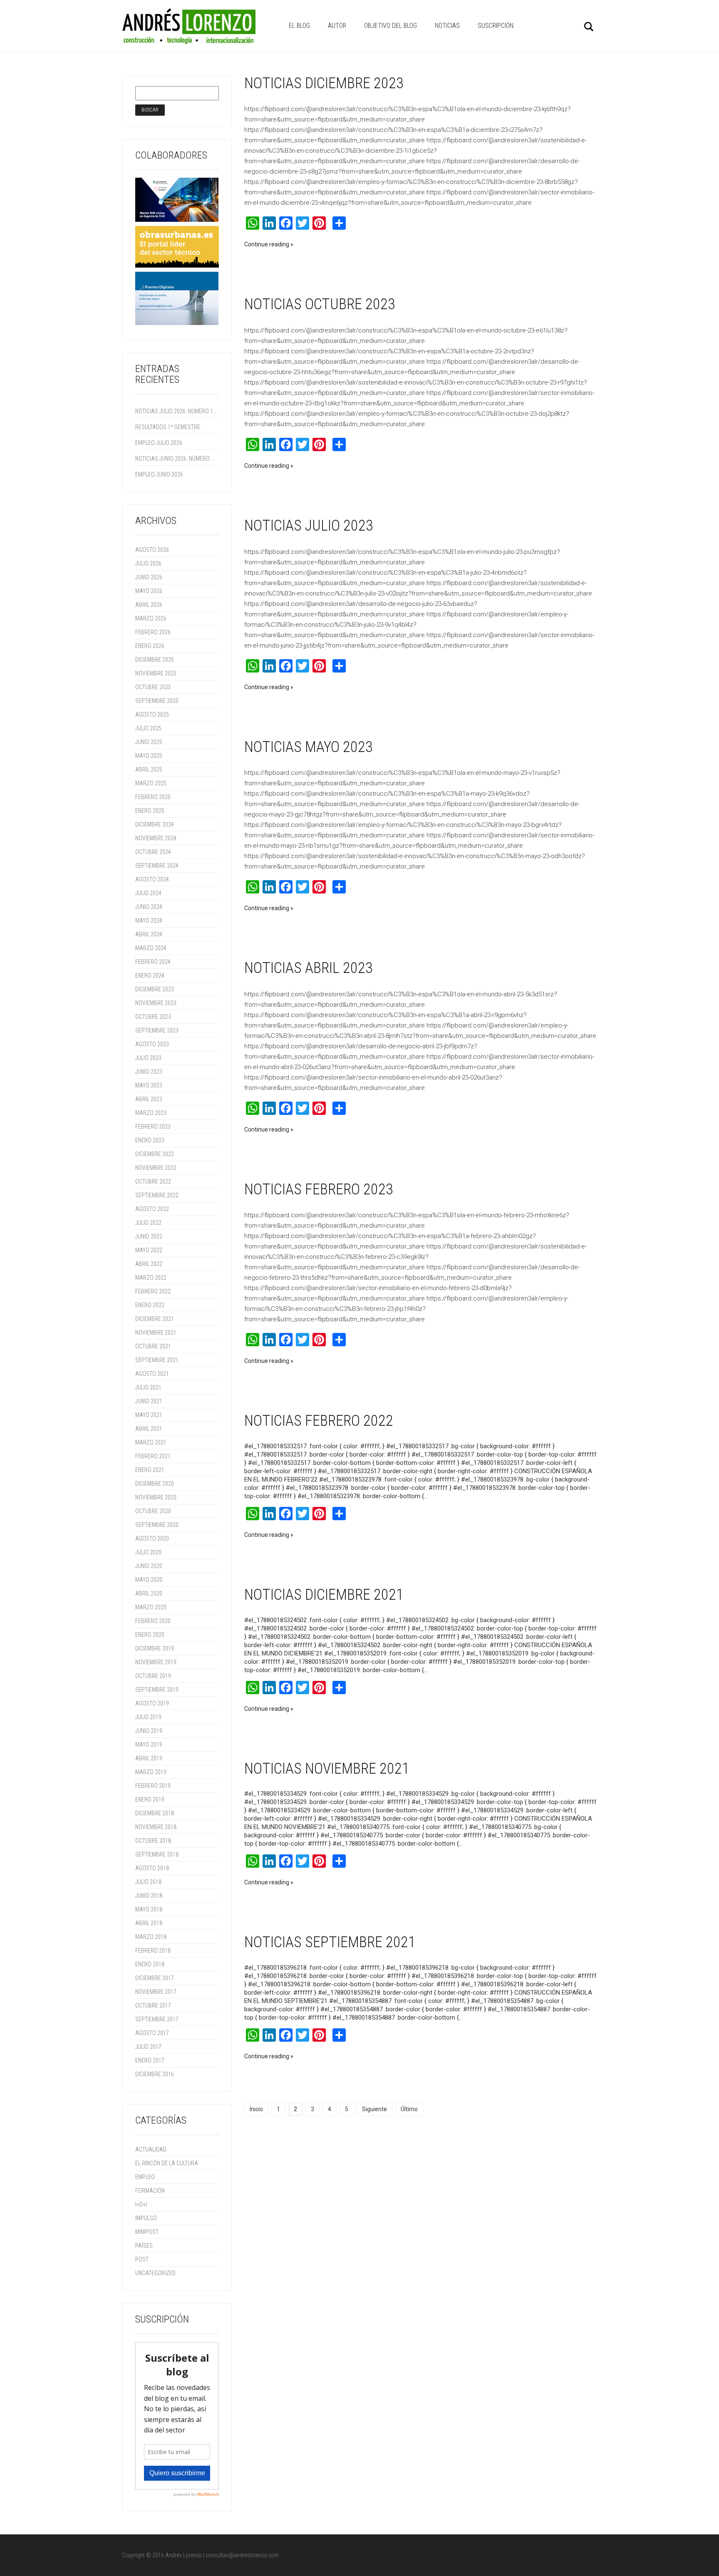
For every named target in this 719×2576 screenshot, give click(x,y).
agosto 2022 (152, 1209)
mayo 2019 (149, 1745)
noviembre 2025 (156, 673)
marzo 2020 (151, 1607)
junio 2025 (149, 742)
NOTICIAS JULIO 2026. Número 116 (176, 411)
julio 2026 (148, 563)
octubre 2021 (153, 1346)
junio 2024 (149, 907)
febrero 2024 (153, 962)
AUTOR (337, 26)
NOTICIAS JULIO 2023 (309, 526)
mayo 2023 (149, 1085)
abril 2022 (149, 1264)
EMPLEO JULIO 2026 (159, 443)
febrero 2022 (153, 1291)
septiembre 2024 (157, 866)
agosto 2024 (152, 879)
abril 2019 (149, 1758)
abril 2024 (149, 934)
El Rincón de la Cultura (167, 2163)
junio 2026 (149, 577)
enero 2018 (150, 1964)
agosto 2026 (152, 550)
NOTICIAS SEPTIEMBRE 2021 (330, 1942)
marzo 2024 (151, 948)
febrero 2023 (153, 1127)
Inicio (256, 2109)
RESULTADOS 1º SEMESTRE (168, 427)
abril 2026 (149, 605)
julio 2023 (148, 1058)
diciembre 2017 (155, 1978)
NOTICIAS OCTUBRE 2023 (320, 304)
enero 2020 (150, 1635)
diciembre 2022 (155, 1154)
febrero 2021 (153, 1456)
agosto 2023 (152, 1044)
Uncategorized (155, 2273)
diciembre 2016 (155, 2074)
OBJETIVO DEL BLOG (390, 26)
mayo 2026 (149, 591)
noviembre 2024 (156, 838)
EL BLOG (299, 26)
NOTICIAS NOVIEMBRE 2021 (327, 1769)
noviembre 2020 (156, 1497)
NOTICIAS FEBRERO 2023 (319, 1189)
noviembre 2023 (156, 1003)
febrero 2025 (153, 797)
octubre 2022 (153, 1181)
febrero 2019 (153, 1786)
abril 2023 (149, 1099)
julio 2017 (148, 2047)
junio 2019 (149, 1731)
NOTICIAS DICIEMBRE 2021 (324, 1595)
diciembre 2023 (155, 989)
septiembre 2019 (157, 1690)
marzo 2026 (151, 618)
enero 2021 (150, 1470)
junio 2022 (149, 1236)
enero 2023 (150, 1140)
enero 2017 (150, 2060)
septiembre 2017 (157, 2019)
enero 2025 (150, 811)
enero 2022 (150, 1305)
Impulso (146, 2218)
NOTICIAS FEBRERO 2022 (319, 1421)
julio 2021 (148, 1387)
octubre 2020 (153, 1511)
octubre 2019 (153, 1676)
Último (409, 2109)
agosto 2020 (152, 1539)
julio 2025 (148, 728)
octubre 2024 (153, 852)
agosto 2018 (152, 1868)
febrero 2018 (153, 1951)
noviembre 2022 (156, 1168)
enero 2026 (150, 646)
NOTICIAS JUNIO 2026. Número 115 (176, 459)
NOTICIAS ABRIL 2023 (309, 968)
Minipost (147, 2232)
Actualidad (151, 2149)
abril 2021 (149, 1429)
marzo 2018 (151, 1937)
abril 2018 (149, 1923)
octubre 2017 (153, 2005)
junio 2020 (149, 1566)
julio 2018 (148, 1882)
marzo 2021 (151, 1442)
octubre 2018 (153, 1841)
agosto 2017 (152, 2033)
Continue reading (267, 244)
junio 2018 (149, 1896)
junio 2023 (149, 1072)
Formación (150, 2191)
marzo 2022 (151, 1278)
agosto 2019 (152, 1703)
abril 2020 (149, 1593)
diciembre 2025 (155, 660)
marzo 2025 (151, 783)
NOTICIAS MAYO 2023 (309, 747)
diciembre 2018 (155, 1813)
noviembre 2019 (156, 1662)
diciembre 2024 (155, 824)
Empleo (145, 2177)
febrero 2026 (153, 632)
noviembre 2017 (156, 1992)
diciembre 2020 (155, 1484)
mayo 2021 (149, 1415)
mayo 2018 (149, 1909)
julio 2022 (148, 1223)
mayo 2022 (149, 1250)
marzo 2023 (151, 1113)
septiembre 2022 (157, 1195)
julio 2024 (148, 893)
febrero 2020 (153, 1621)
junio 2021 (149, 1401)
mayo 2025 (149, 756)
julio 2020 (148, 1552)
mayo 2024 (149, 921)
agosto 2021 (152, 1374)
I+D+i (141, 2204)
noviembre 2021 (156, 1333)
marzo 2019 (151, 1772)
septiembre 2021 (157, 1360)
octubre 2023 (153, 1017)
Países (144, 2246)
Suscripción (496, 26)
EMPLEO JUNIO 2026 (159, 474)
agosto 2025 (152, 715)
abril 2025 (149, 769)
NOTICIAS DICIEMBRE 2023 (324, 83)
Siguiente (374, 2109)
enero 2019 (150, 1799)
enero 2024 (150, 975)
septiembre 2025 (157, 701)
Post (142, 2259)
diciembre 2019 (155, 1648)
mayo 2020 (149, 1580)
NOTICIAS (447, 26)
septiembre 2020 (157, 1525)
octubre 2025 (153, 687)
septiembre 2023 (157, 1030)
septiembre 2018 (157, 1854)
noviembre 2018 (156, 1827)
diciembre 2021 (155, 1319)
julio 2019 (148, 1717)
